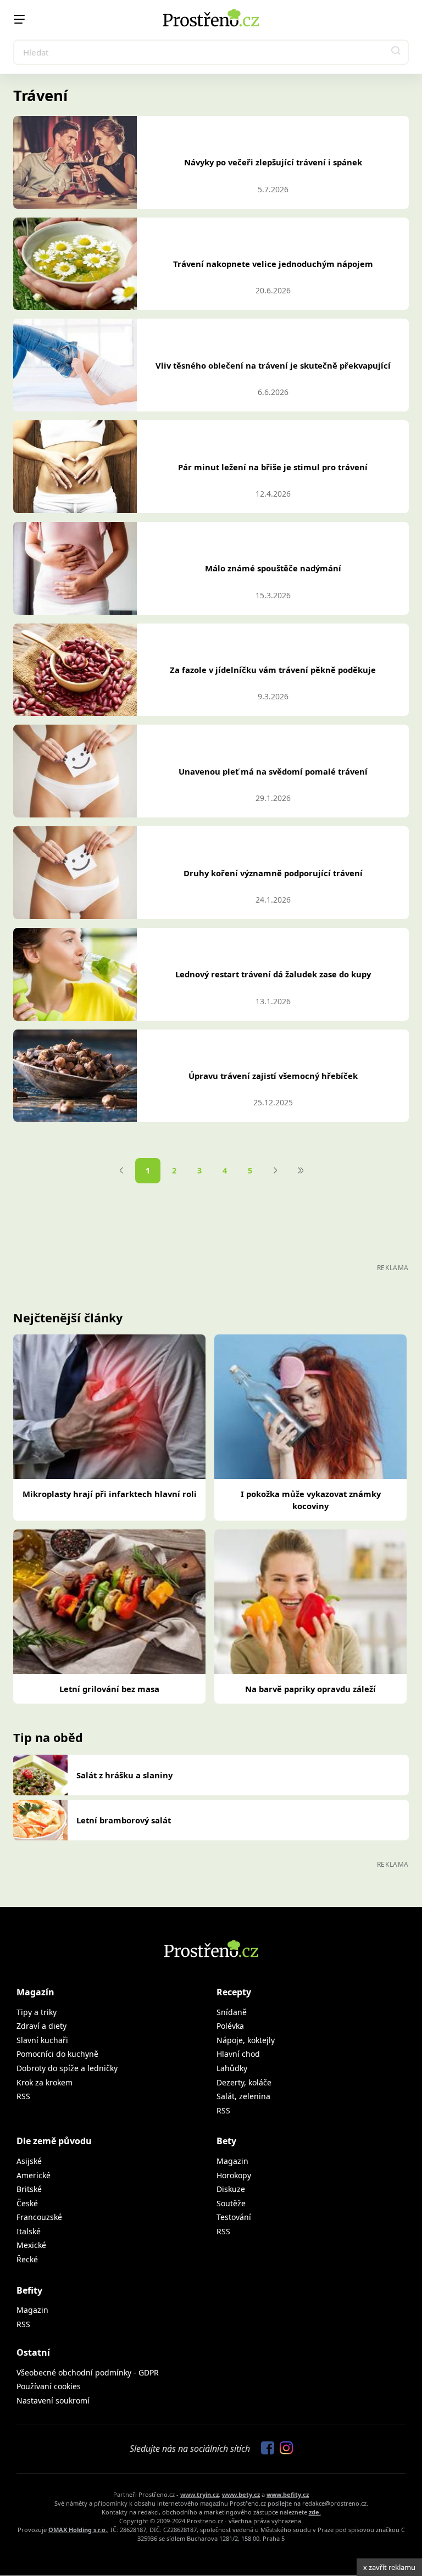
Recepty (234, 1992)
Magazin (232, 2161)
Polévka (230, 2026)
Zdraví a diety (41, 2026)
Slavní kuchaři (42, 2040)
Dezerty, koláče (244, 2082)
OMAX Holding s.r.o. (78, 2530)
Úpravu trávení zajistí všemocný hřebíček (273, 1076)
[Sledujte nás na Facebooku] (265, 2449)
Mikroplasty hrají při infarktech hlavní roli (110, 1494)
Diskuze (231, 2189)
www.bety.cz (241, 2494)
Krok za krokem (45, 2082)
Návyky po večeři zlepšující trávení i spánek (273, 162)
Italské (29, 2231)
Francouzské (39, 2217)
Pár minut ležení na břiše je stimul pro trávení (273, 467)
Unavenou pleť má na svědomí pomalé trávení (273, 771)
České (27, 2203)
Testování (234, 2217)
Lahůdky (232, 2068)
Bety (226, 2141)
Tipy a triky (37, 2012)
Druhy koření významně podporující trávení (273, 873)
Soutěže (231, 2203)
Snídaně (232, 2012)
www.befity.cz (288, 2494)
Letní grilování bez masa (109, 1689)
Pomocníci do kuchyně (57, 2054)
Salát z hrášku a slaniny (124, 1775)
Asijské (29, 2161)
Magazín (35, 1992)
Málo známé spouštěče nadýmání (273, 568)
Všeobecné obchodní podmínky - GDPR (88, 2372)
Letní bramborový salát (124, 1820)
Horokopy (234, 2175)
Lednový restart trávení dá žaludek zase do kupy (273, 974)
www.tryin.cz (199, 2494)
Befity (29, 2290)
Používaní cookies (49, 2386)
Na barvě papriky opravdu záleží (310, 1689)
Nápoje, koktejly (246, 2040)
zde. (315, 2512)
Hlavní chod (238, 2054)
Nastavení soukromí (53, 2400)
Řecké (27, 2259)
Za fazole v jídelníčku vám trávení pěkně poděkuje (273, 670)
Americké (34, 2175)
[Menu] (19, 19)
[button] (396, 52)
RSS (23, 2096)
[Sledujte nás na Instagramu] (284, 2449)
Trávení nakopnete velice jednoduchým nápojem (273, 264)
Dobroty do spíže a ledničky (67, 2068)
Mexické (31, 2245)
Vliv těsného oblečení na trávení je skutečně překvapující (273, 365)
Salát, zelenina (243, 2096)
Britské (29, 2189)
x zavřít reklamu (389, 2567)
